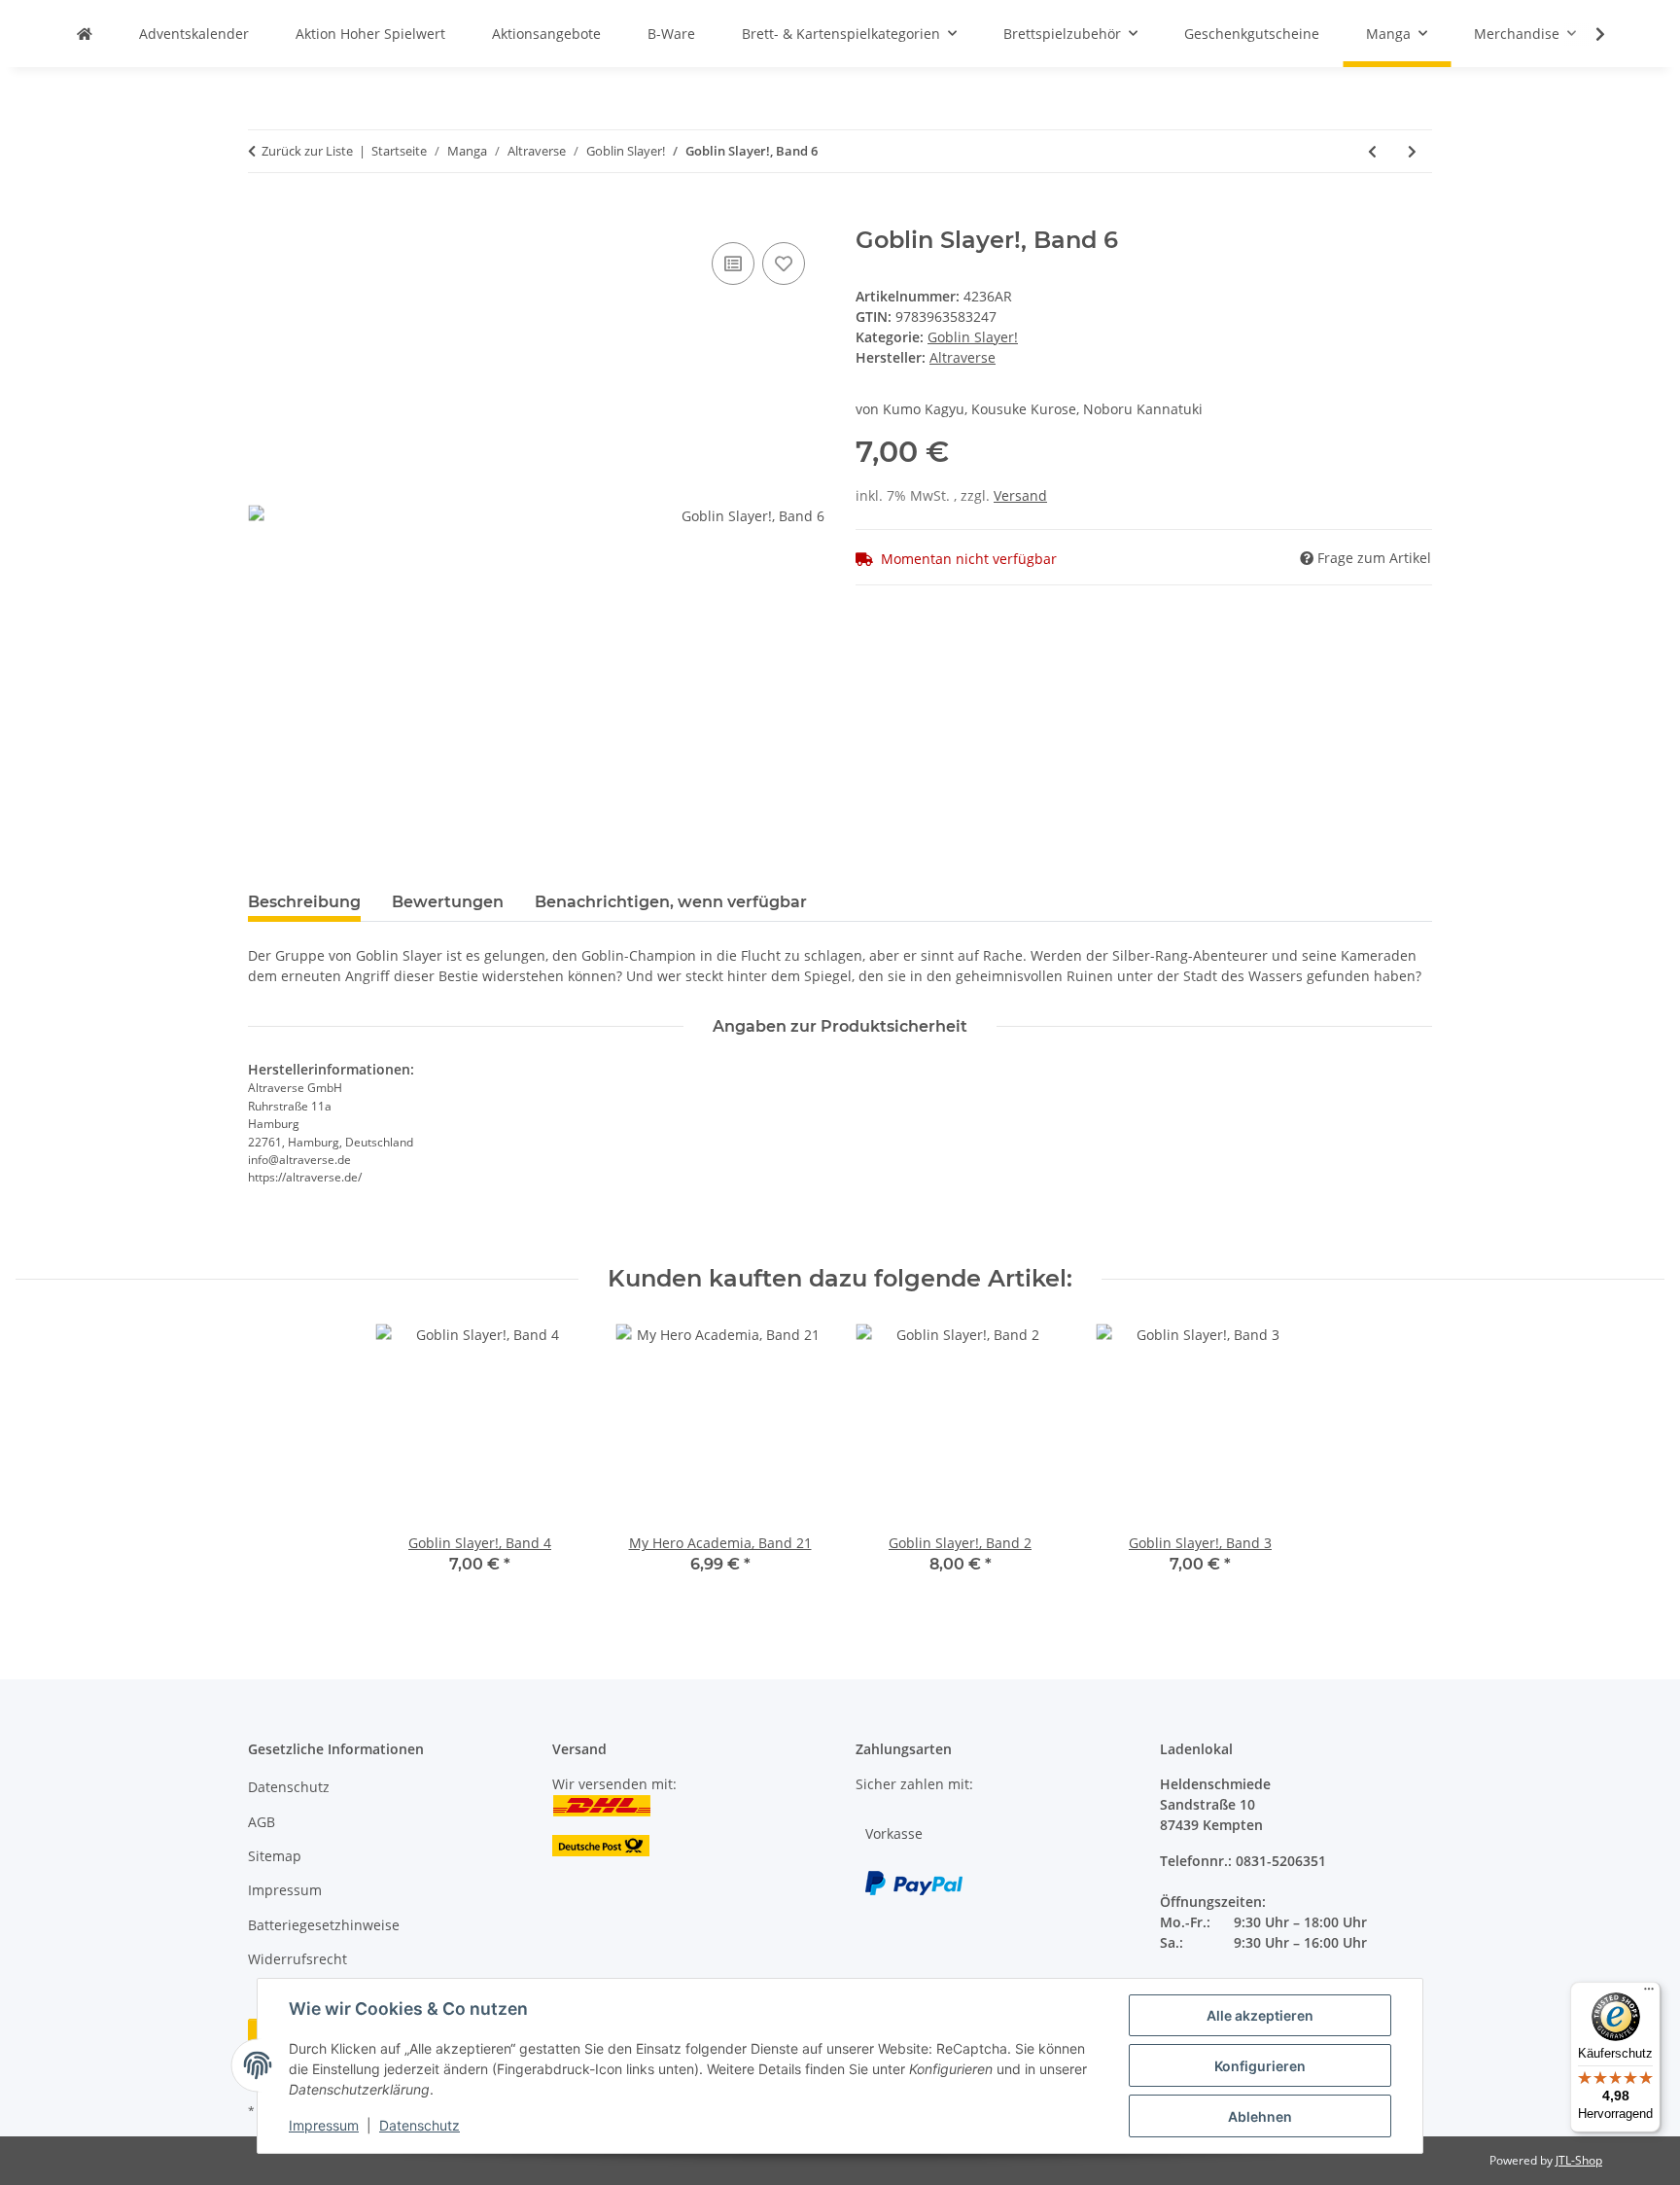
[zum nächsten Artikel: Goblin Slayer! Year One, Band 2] (1412, 151)
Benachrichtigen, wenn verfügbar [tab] (671, 902)
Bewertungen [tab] (448, 902)
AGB (262, 1822)
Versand (1020, 495)
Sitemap (275, 1856)
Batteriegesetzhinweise (324, 1925)
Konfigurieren (1260, 2066)
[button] (1588, 34)
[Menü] (1649, 1993)
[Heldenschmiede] (85, 34)
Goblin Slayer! (973, 337)
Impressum (324, 2125)
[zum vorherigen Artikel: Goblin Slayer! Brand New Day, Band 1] (1372, 151)
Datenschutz (420, 2125)
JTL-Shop (1579, 2160)
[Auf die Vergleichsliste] (733, 264)
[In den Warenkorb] (263, 216)
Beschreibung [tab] (304, 902)
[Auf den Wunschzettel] (784, 264)
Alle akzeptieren (1260, 2015)
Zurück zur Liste (307, 151)
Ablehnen (1260, 2116)
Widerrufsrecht (297, 1959)
